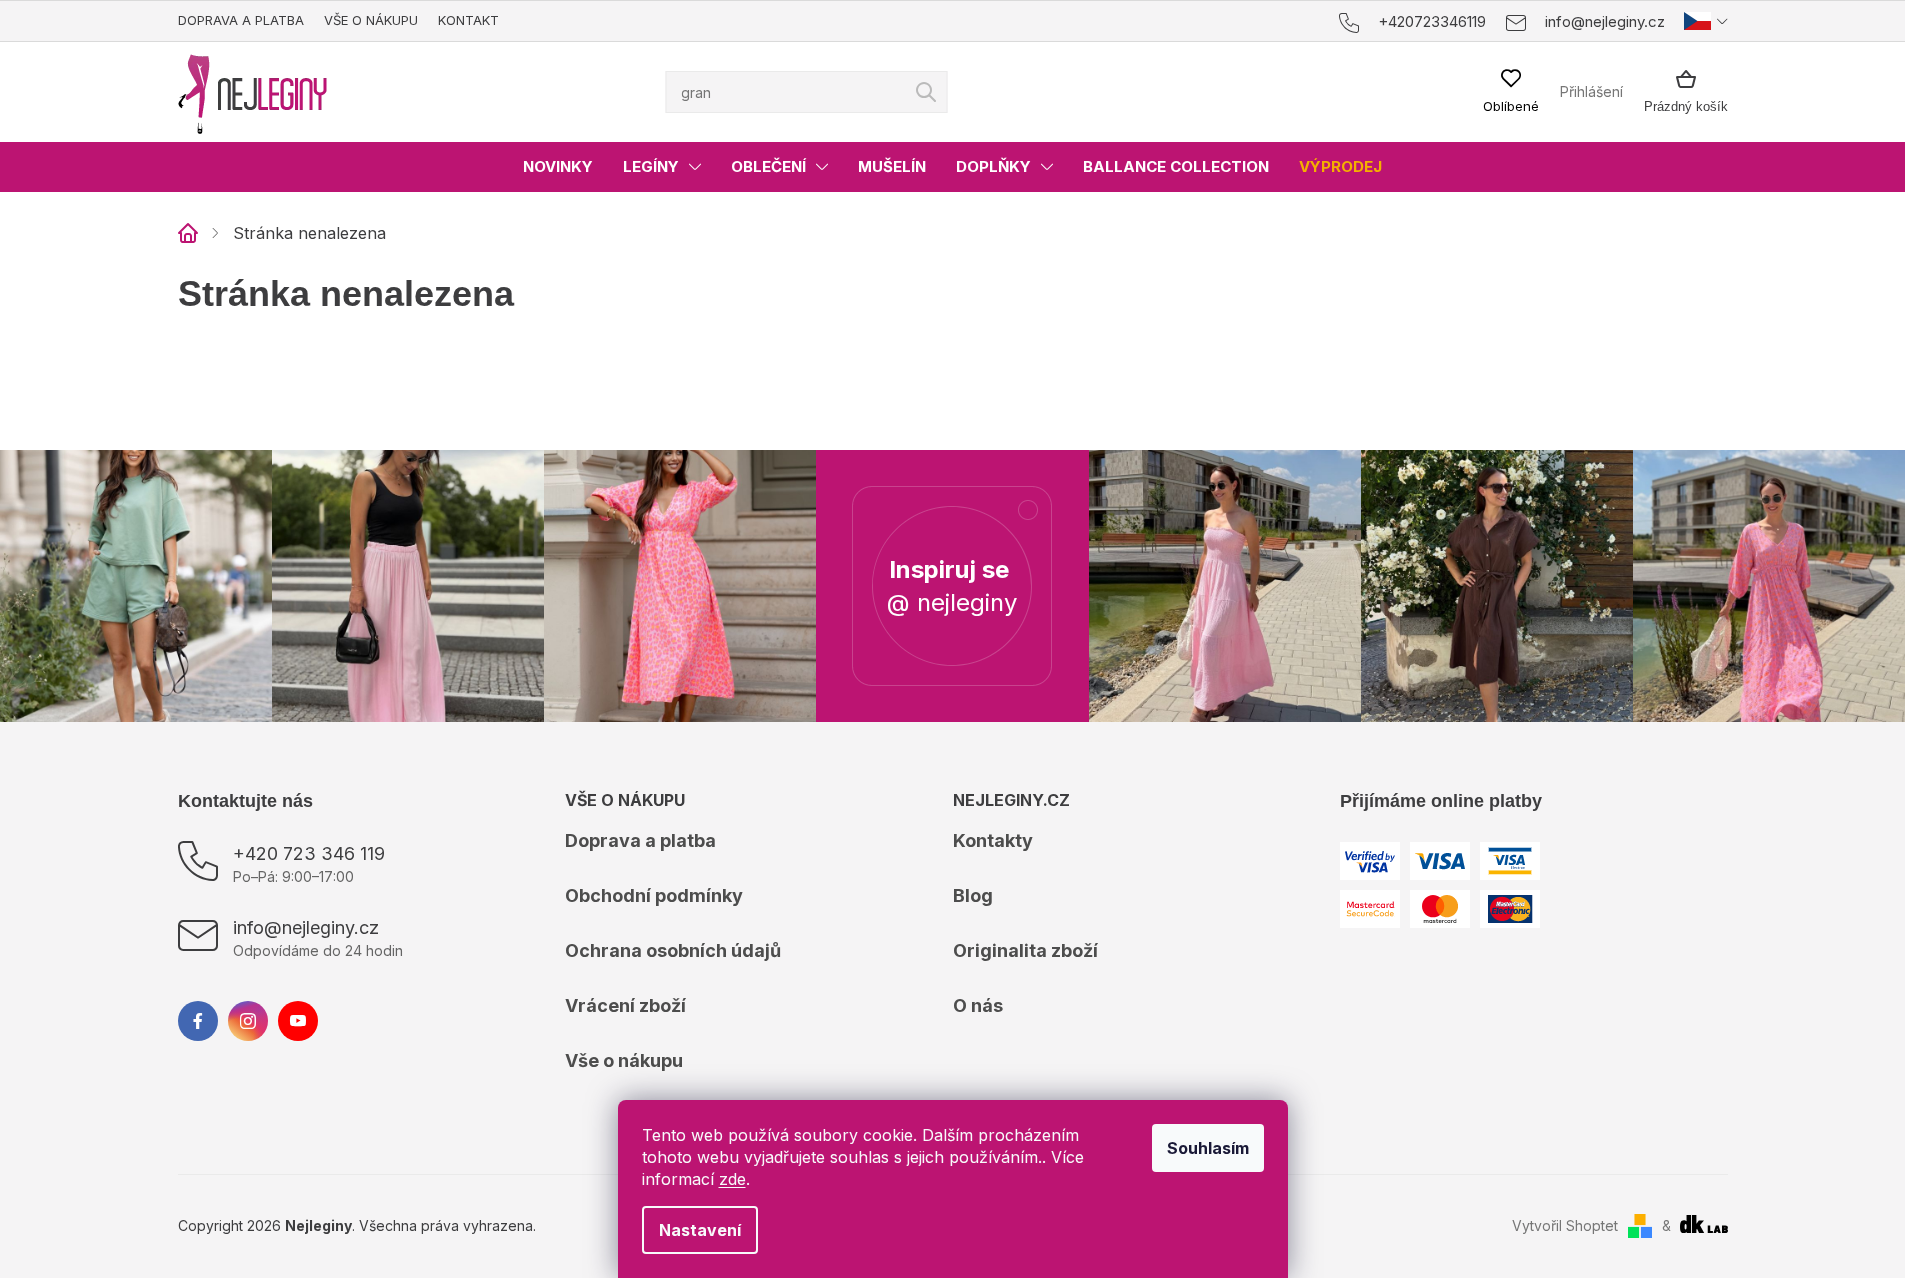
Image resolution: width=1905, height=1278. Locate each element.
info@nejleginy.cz (306, 927)
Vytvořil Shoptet (1565, 1225)
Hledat (926, 92)
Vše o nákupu (371, 20)
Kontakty (993, 840)
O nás (978, 1005)
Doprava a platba (241, 20)
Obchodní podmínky (654, 895)
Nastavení (700, 1230)
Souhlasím (1208, 1148)
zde (732, 1179)
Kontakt (468, 20)
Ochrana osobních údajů (673, 950)
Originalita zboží (1025, 950)
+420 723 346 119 (309, 853)
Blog (973, 895)
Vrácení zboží (625, 1005)
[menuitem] (558, 167)
